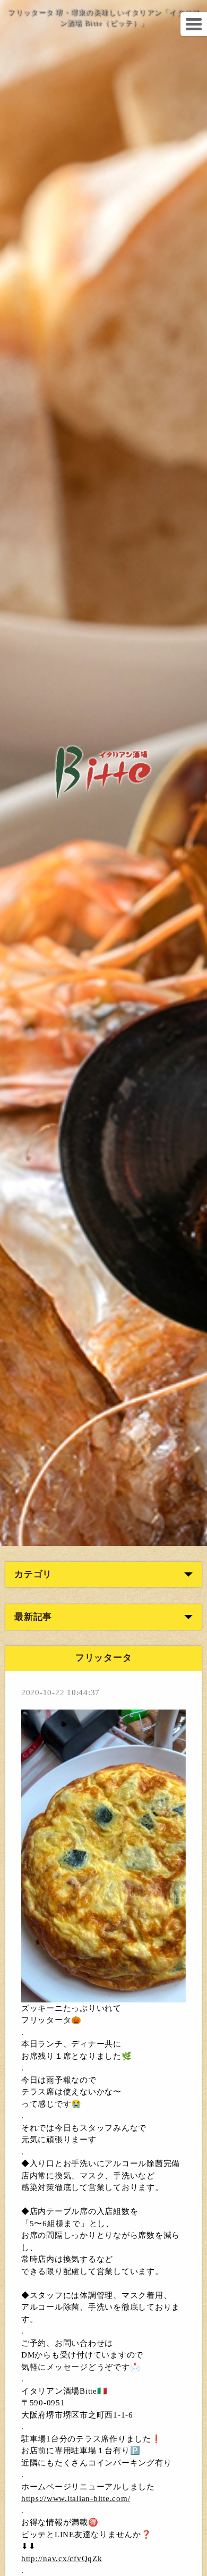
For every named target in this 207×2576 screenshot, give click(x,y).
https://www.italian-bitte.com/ (76, 2498)
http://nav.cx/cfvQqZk (62, 2558)
